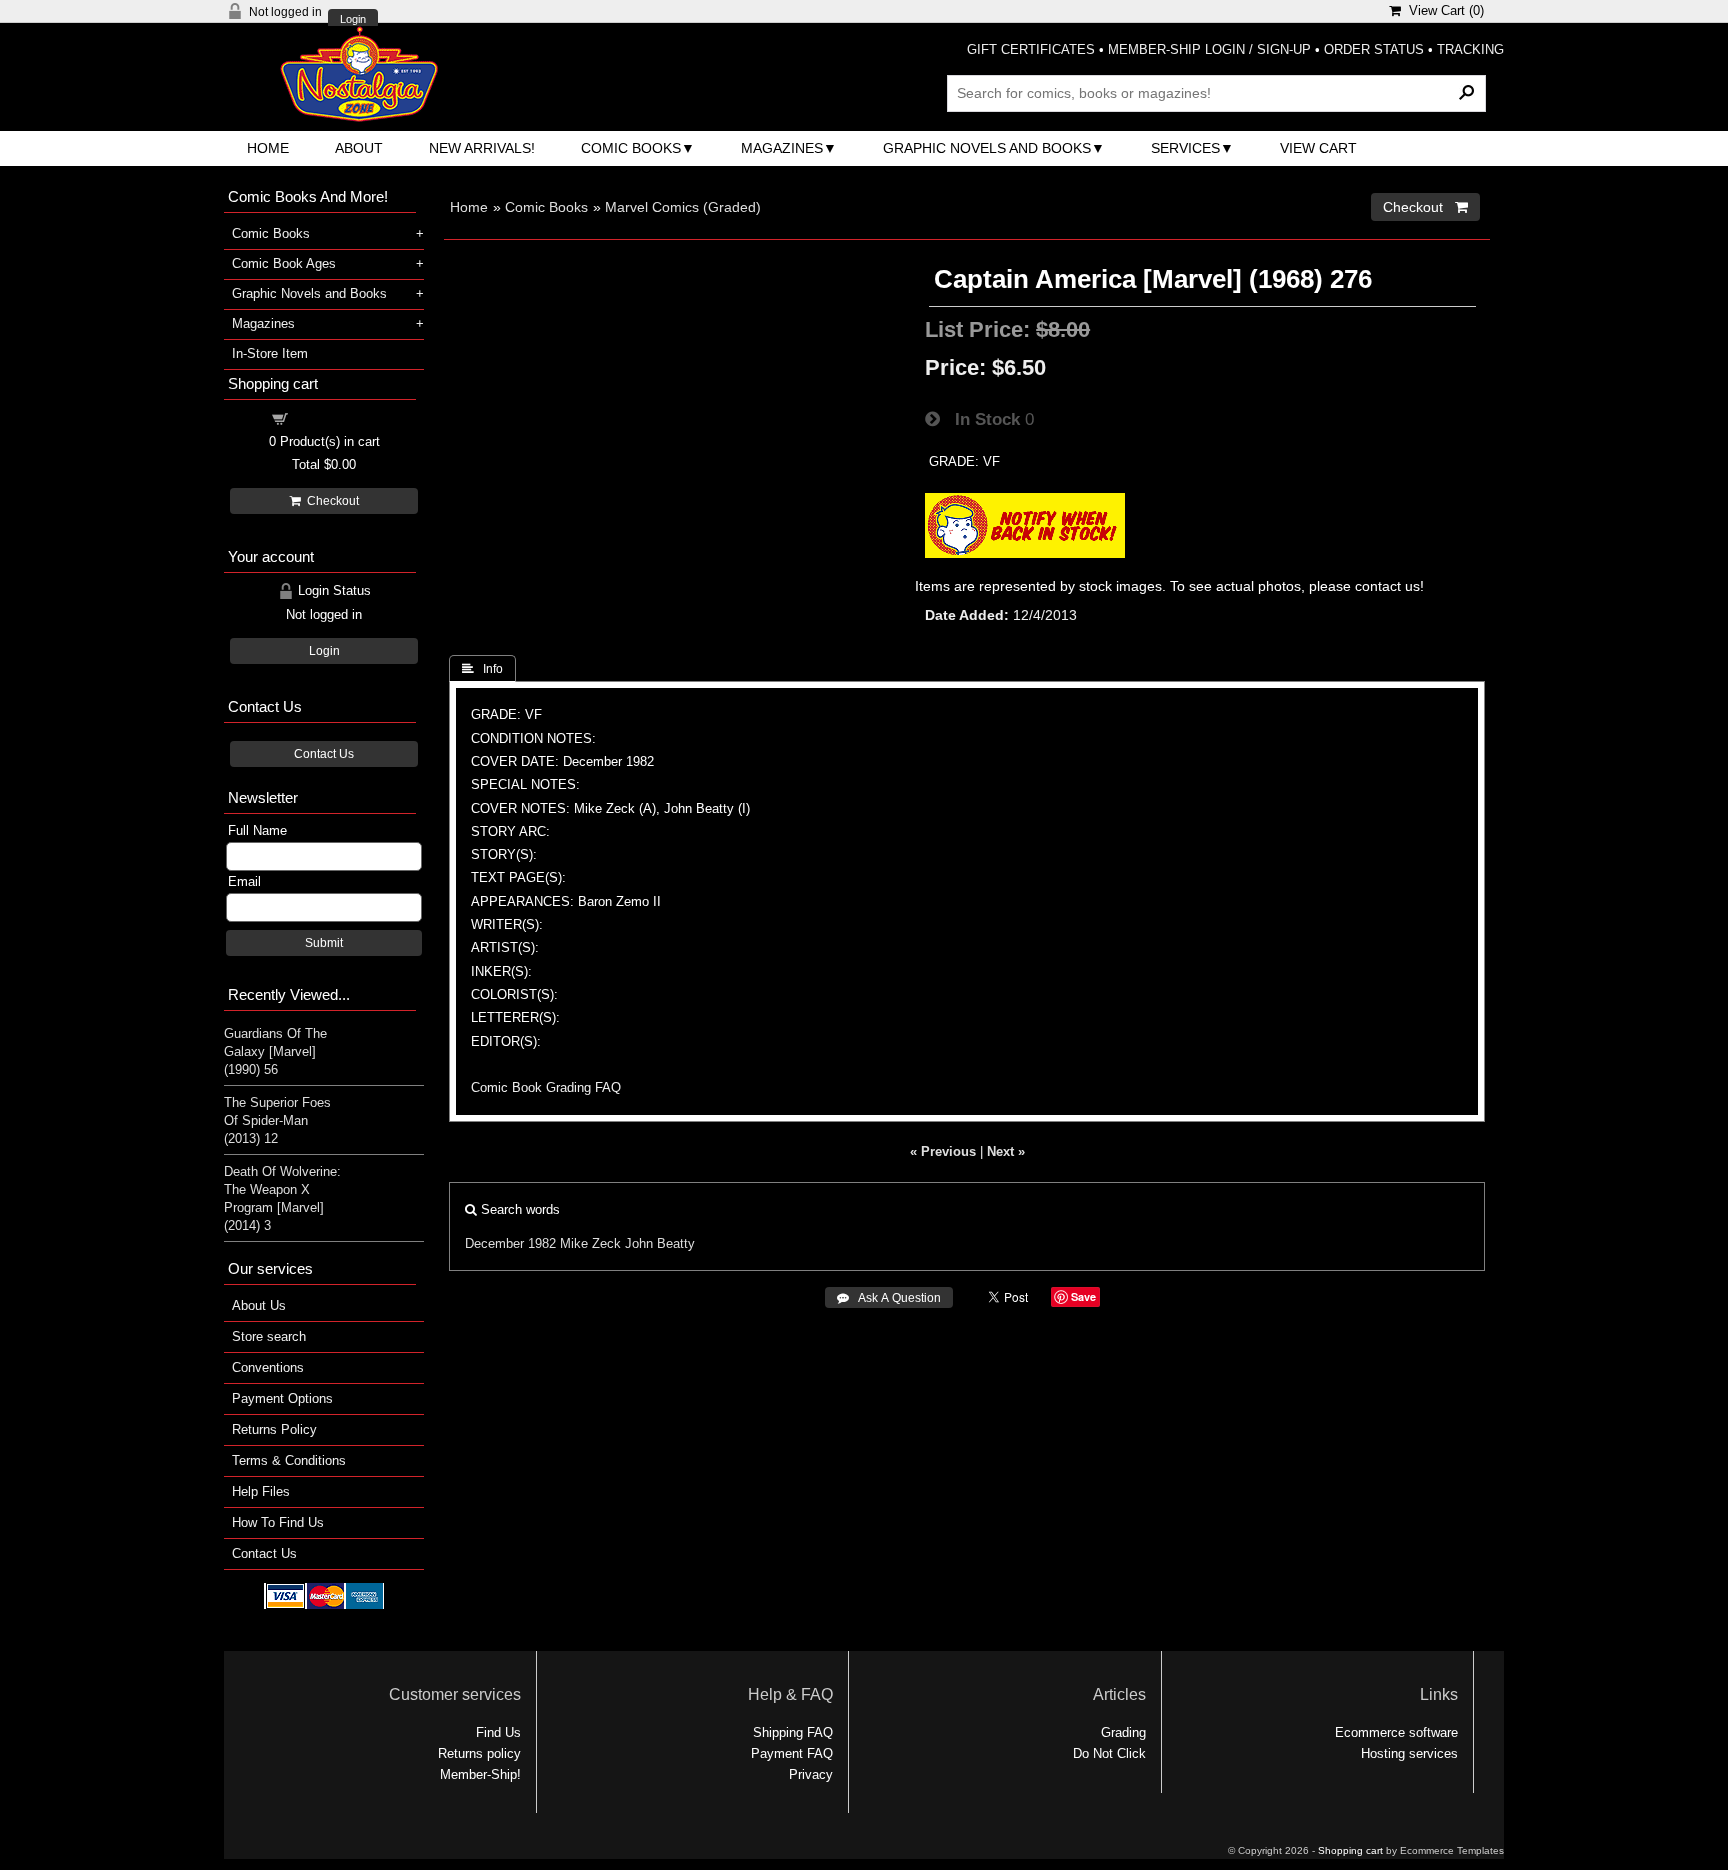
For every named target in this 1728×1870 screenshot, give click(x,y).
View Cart (1318, 148)
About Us (259, 1305)
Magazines (782, 148)
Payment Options (282, 1398)
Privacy (811, 1774)
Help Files (261, 1491)
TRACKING (1470, 49)
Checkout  (1425, 207)
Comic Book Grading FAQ (546, 1087)
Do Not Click (1109, 1753)
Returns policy (479, 1753)
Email (244, 881)
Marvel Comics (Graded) (683, 207)
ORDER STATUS (1374, 49)
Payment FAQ (792, 1753)
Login (353, 19)
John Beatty (660, 1243)
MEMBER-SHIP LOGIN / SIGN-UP (1209, 49)
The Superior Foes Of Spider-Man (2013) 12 (277, 1120)
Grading (1123, 1732)
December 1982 (510, 1243)
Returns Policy (274, 1429)
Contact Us (324, 754)
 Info (482, 669)
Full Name (257, 830)
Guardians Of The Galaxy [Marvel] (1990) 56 (275, 1051)
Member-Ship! (480, 1774)
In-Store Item (270, 353)
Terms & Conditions (289, 1460)
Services (1185, 148)
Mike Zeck (590, 1243)
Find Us (498, 1732)
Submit (324, 943)
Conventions (268, 1367)
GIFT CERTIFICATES (1031, 49)
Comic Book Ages (284, 263)
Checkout (330, 501)
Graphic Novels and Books (987, 148)
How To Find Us (278, 1522)
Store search (269, 1336)
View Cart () (1442, 10)
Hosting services (1409, 1753)
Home (268, 148)
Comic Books (631, 148)
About (359, 148)
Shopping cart (336, 417)
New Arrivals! (482, 148)
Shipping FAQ (793, 1732)
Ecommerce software (1396, 1732)
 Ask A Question (889, 1298)
